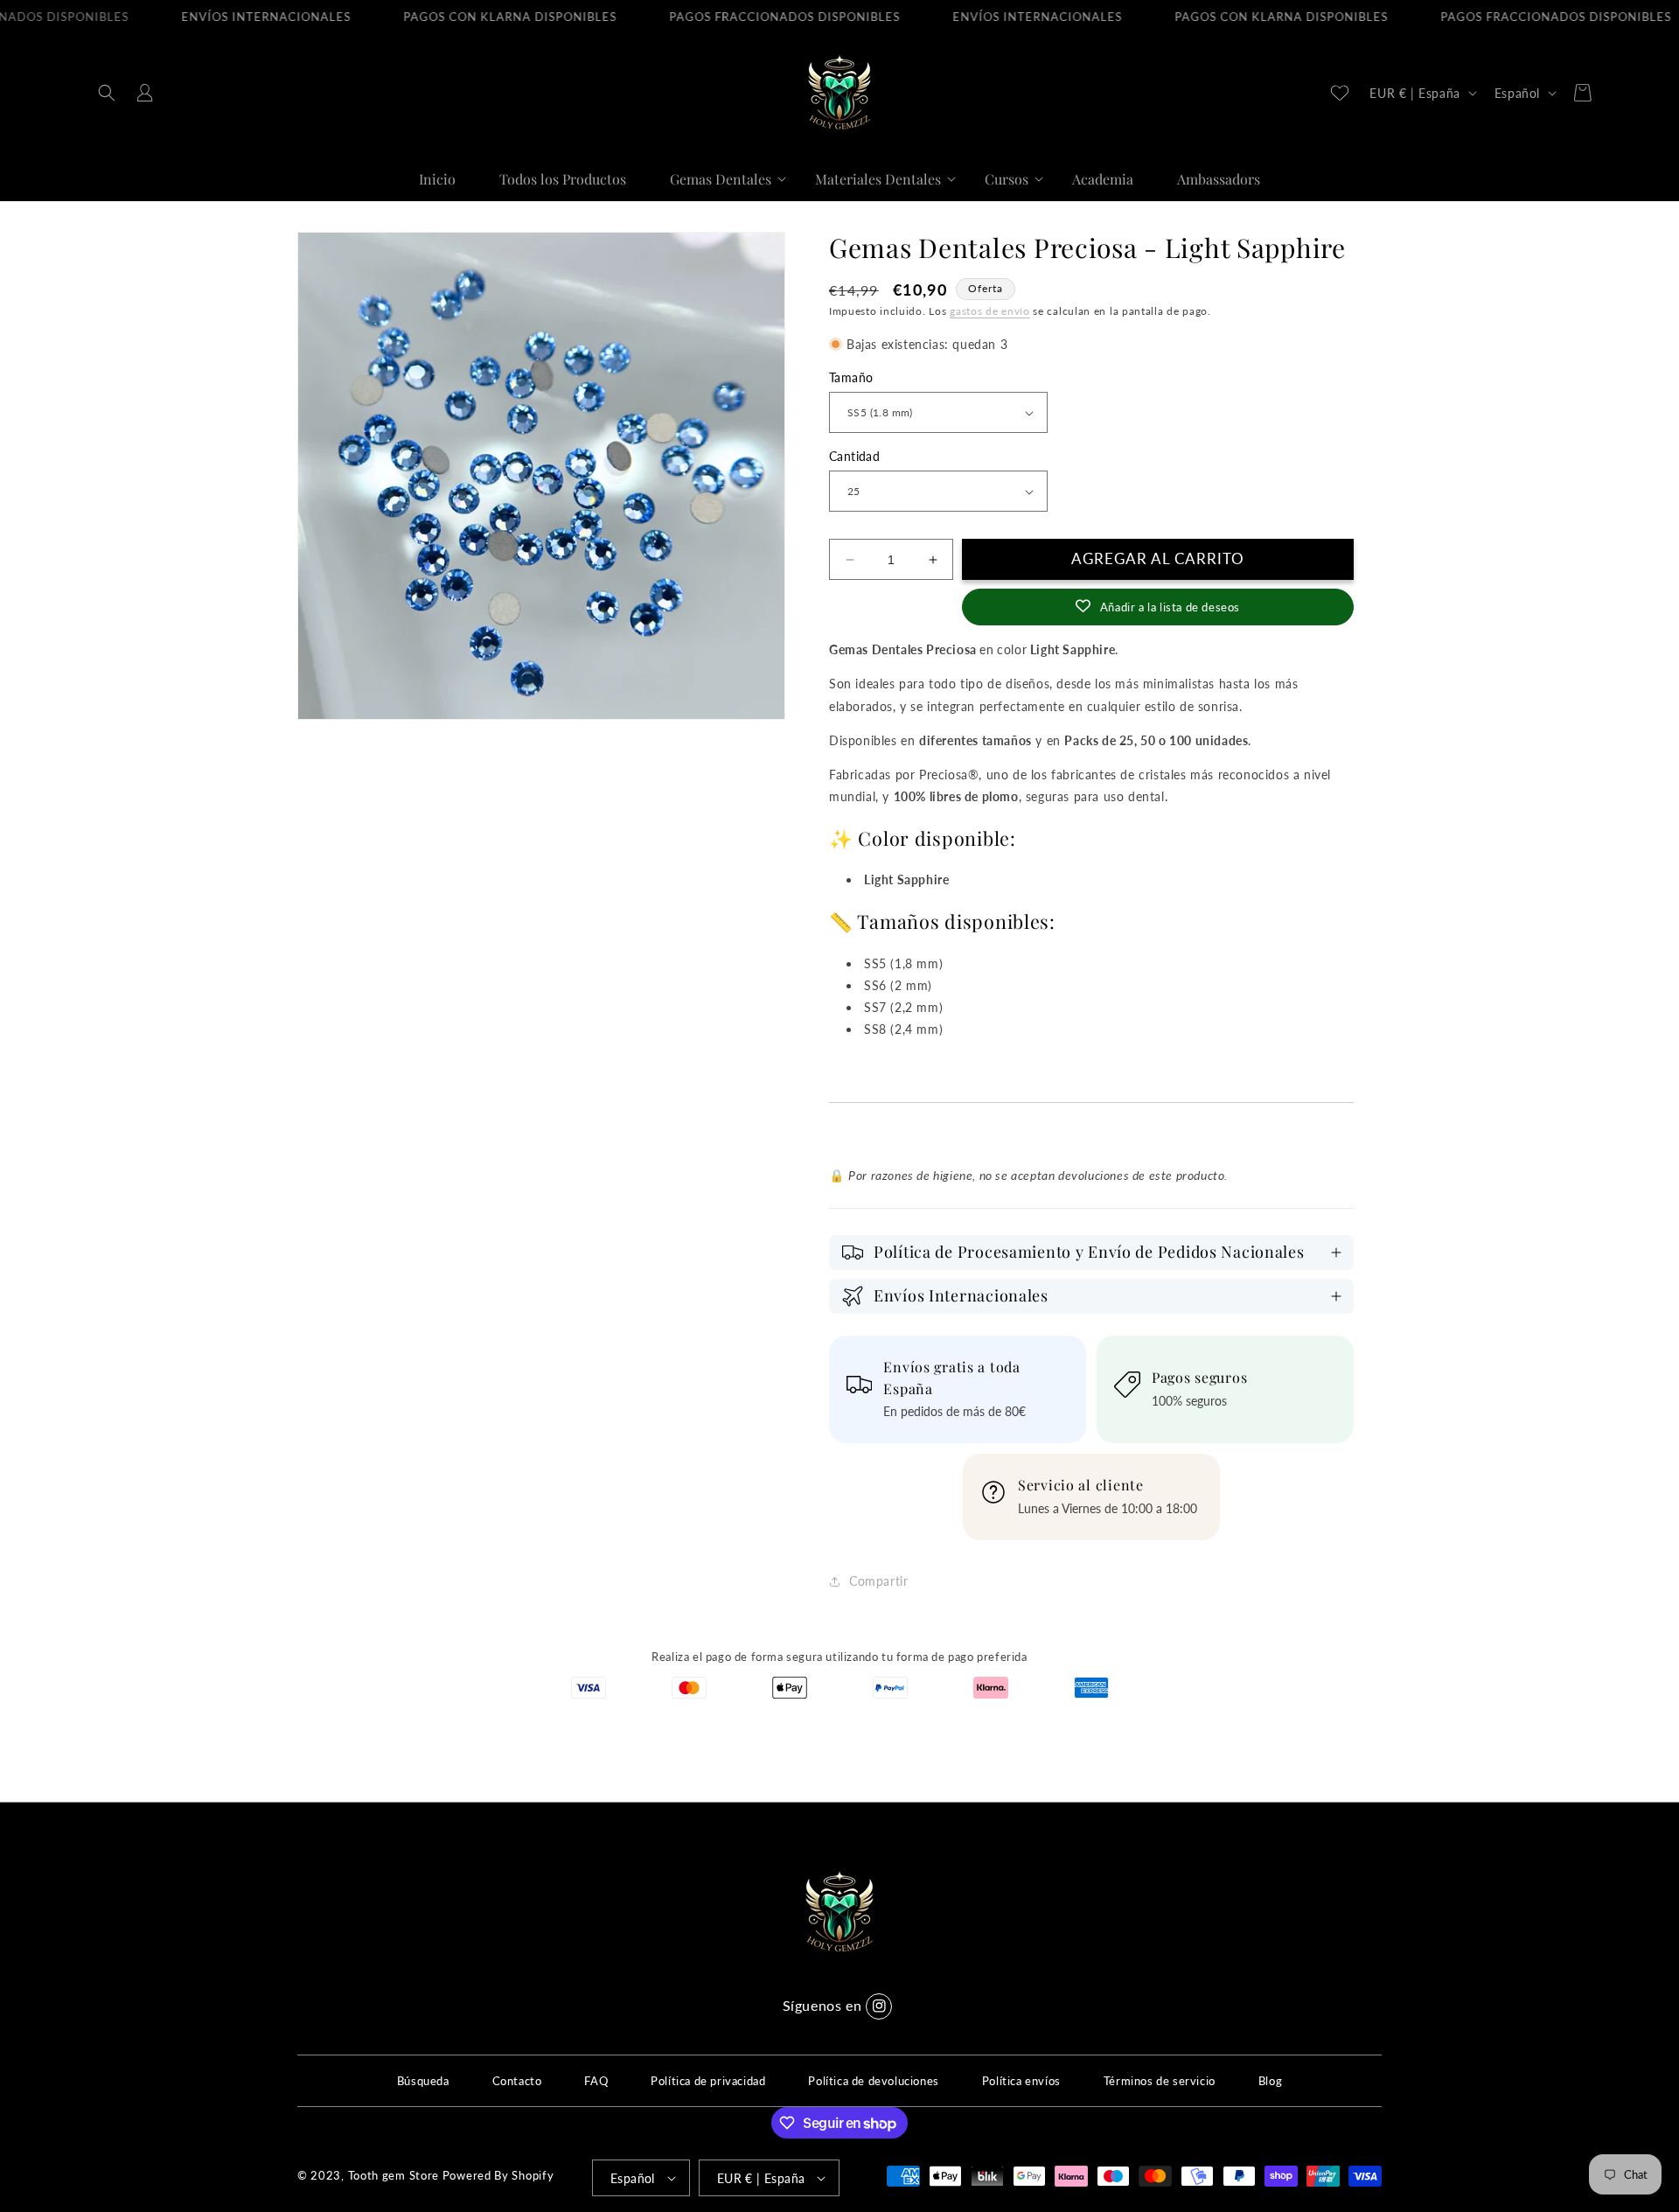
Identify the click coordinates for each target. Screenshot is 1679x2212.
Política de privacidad (708, 2081)
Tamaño (851, 377)
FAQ (596, 2081)
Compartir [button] (878, 1581)
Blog (1270, 2081)
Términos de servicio (1160, 2081)
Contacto (517, 2081)
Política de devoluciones (873, 2081)
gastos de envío (990, 311)
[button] (107, 93)
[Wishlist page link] (1340, 93)
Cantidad (854, 456)
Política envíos (1021, 2081)
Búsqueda (423, 2081)
